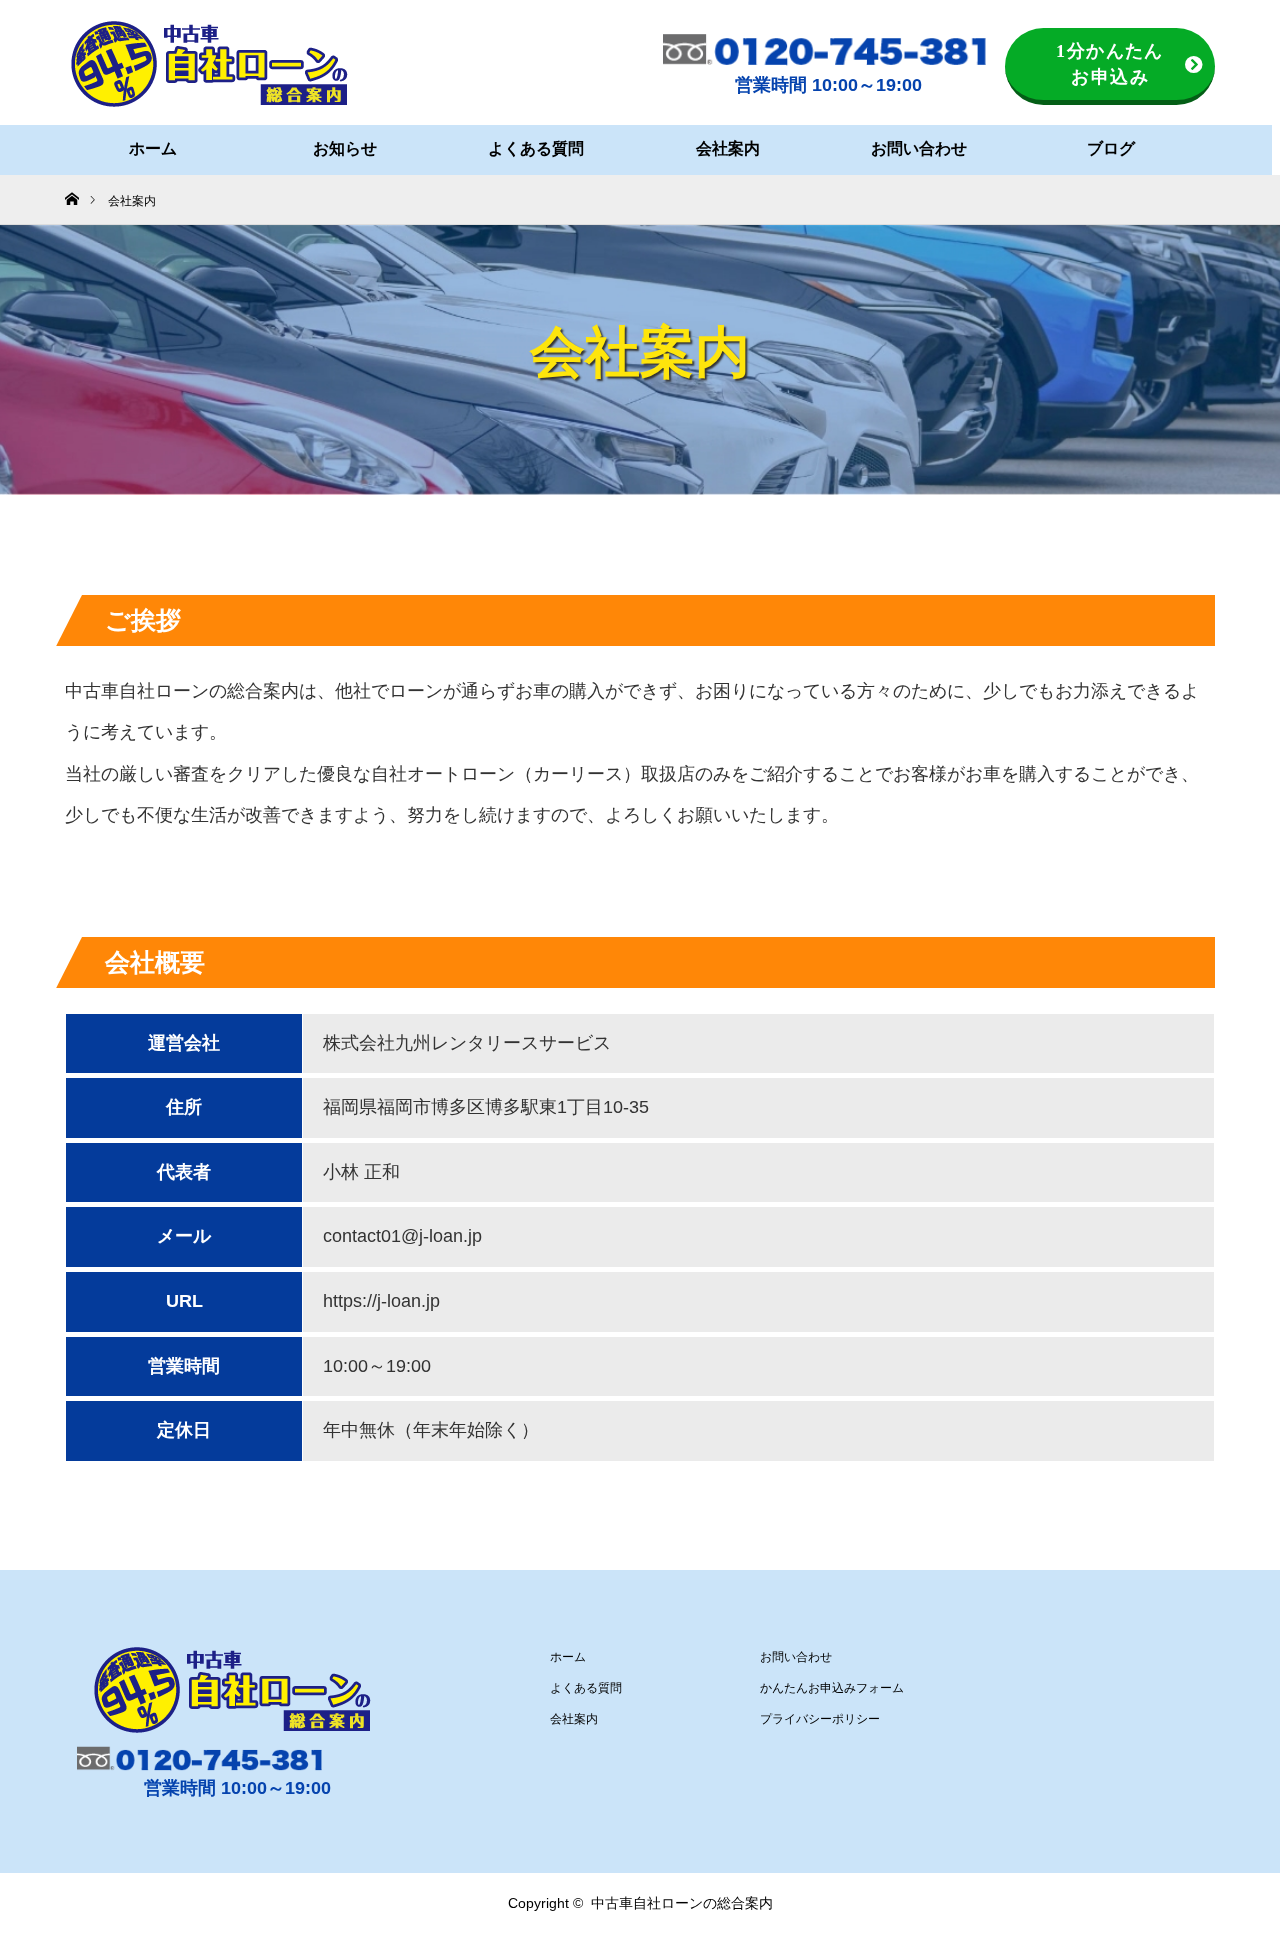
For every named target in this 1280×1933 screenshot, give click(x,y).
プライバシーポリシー (820, 1719)
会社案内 (728, 148)
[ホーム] (71, 182)
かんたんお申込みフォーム (832, 1688)
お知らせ (345, 148)
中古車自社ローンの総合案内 (682, 1903)
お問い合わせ (919, 148)
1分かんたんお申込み (1110, 64)
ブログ (1111, 148)
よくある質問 (536, 148)
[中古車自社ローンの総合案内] (210, 64)
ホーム (153, 148)
